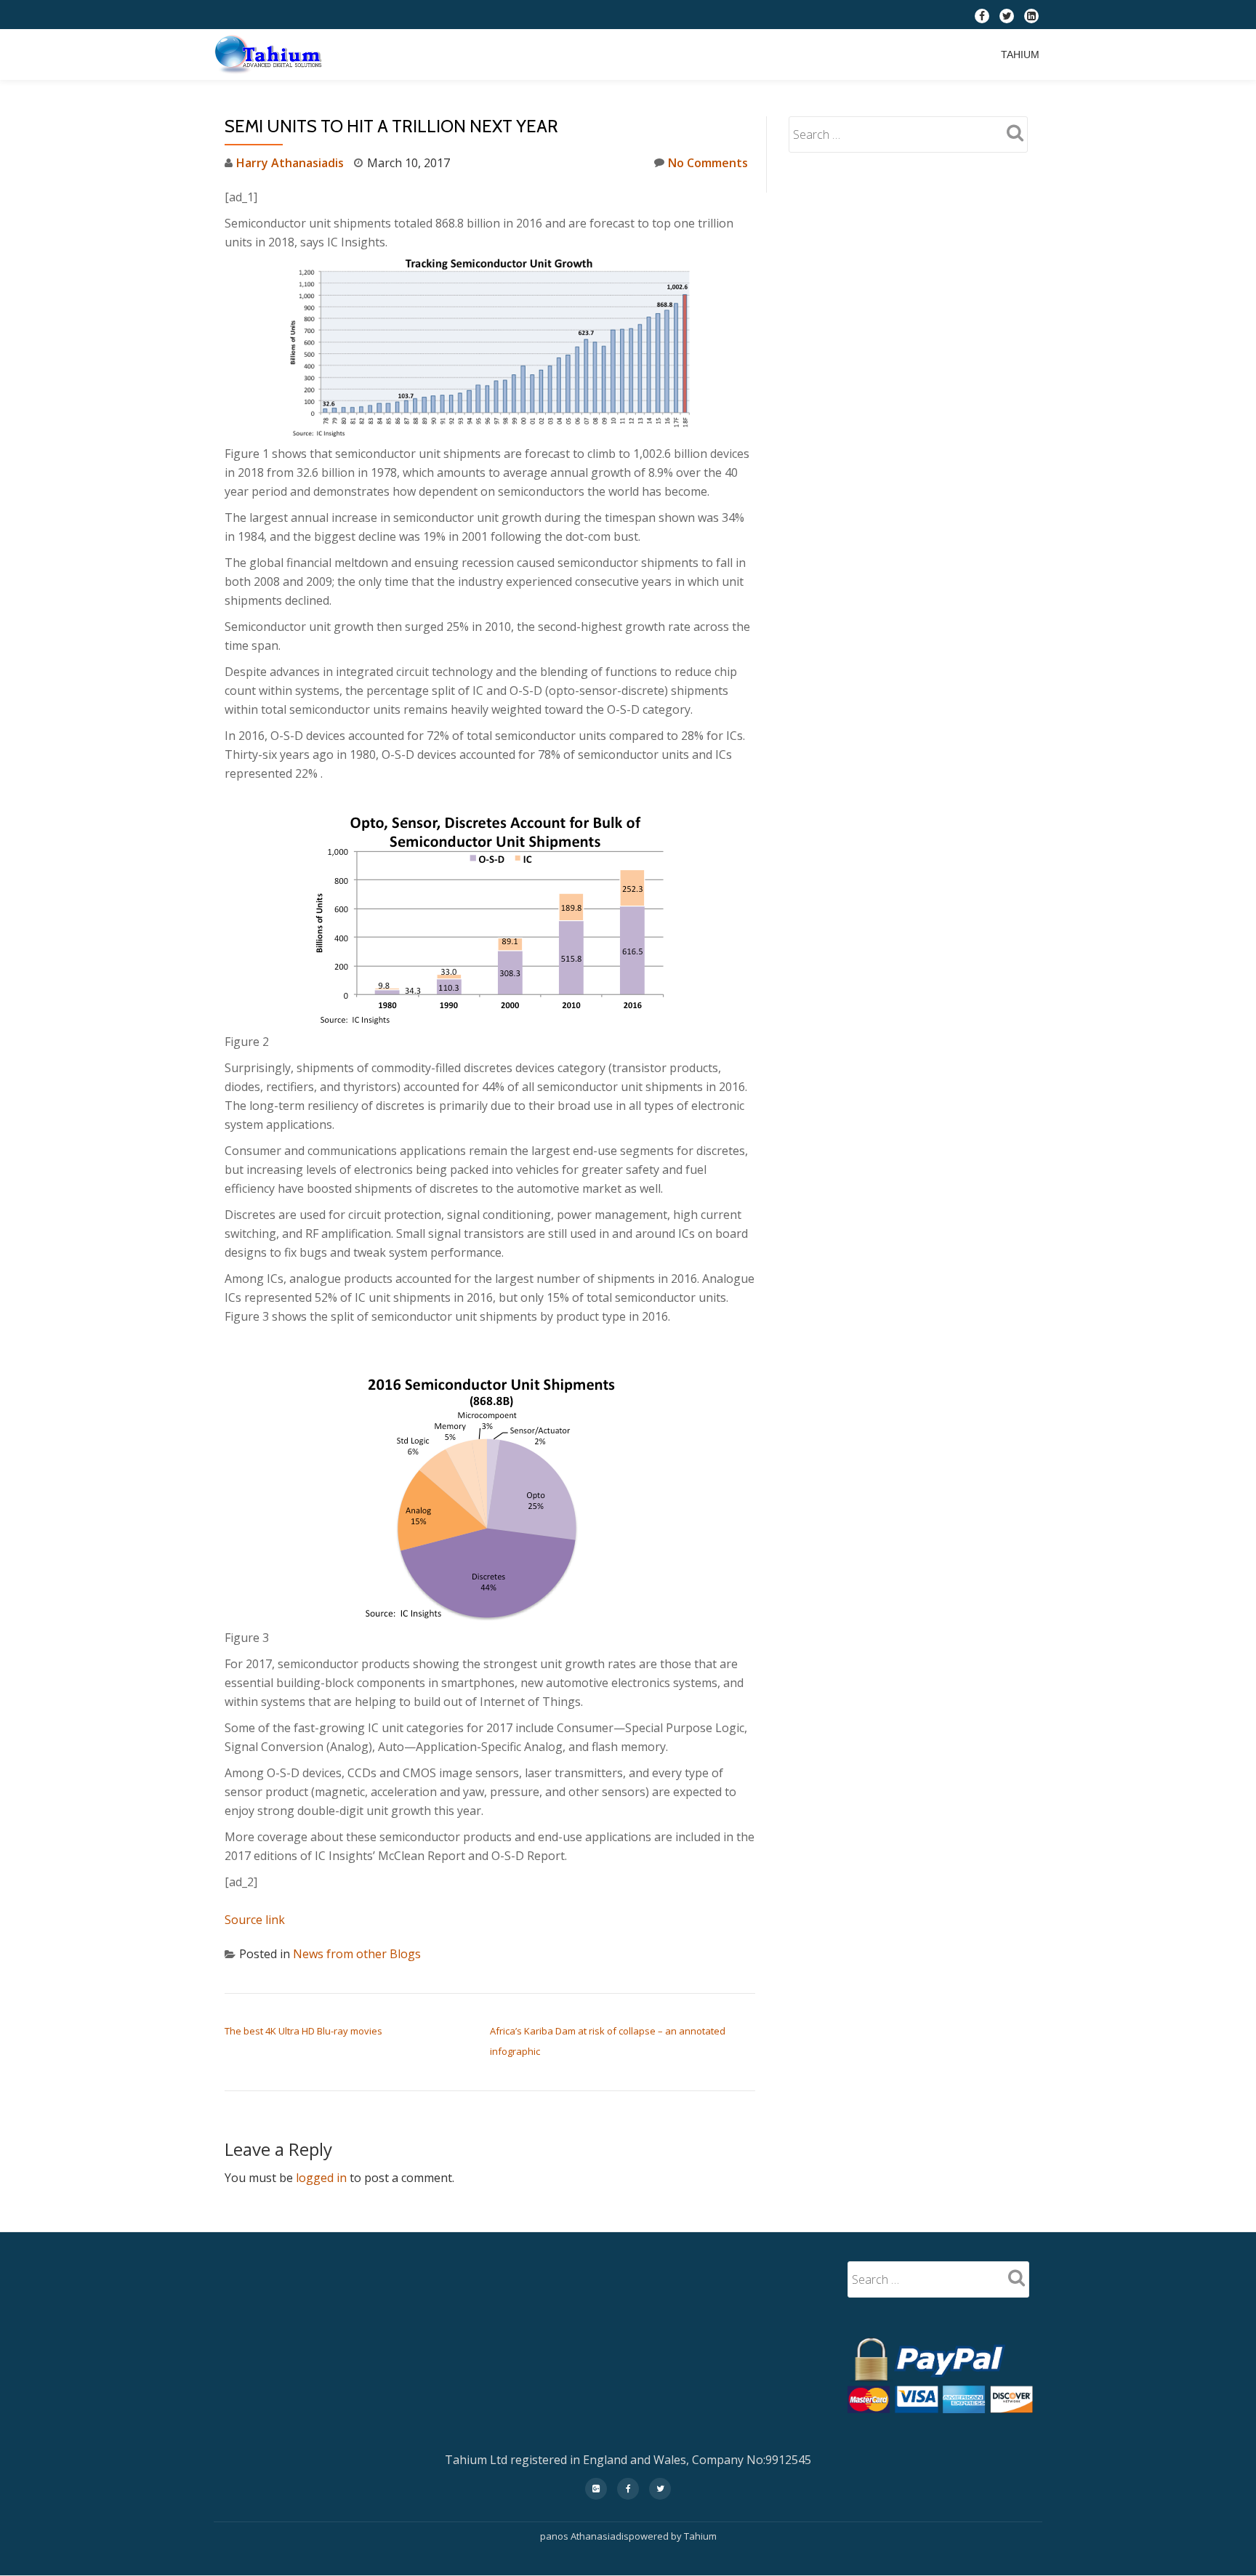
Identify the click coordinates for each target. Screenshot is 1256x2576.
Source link (255, 1920)
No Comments (708, 163)
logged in (321, 2178)
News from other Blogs (357, 1954)
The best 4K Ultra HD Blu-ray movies (303, 2031)
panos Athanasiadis (584, 2536)
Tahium (1020, 55)
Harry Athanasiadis (290, 163)
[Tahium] (271, 55)
